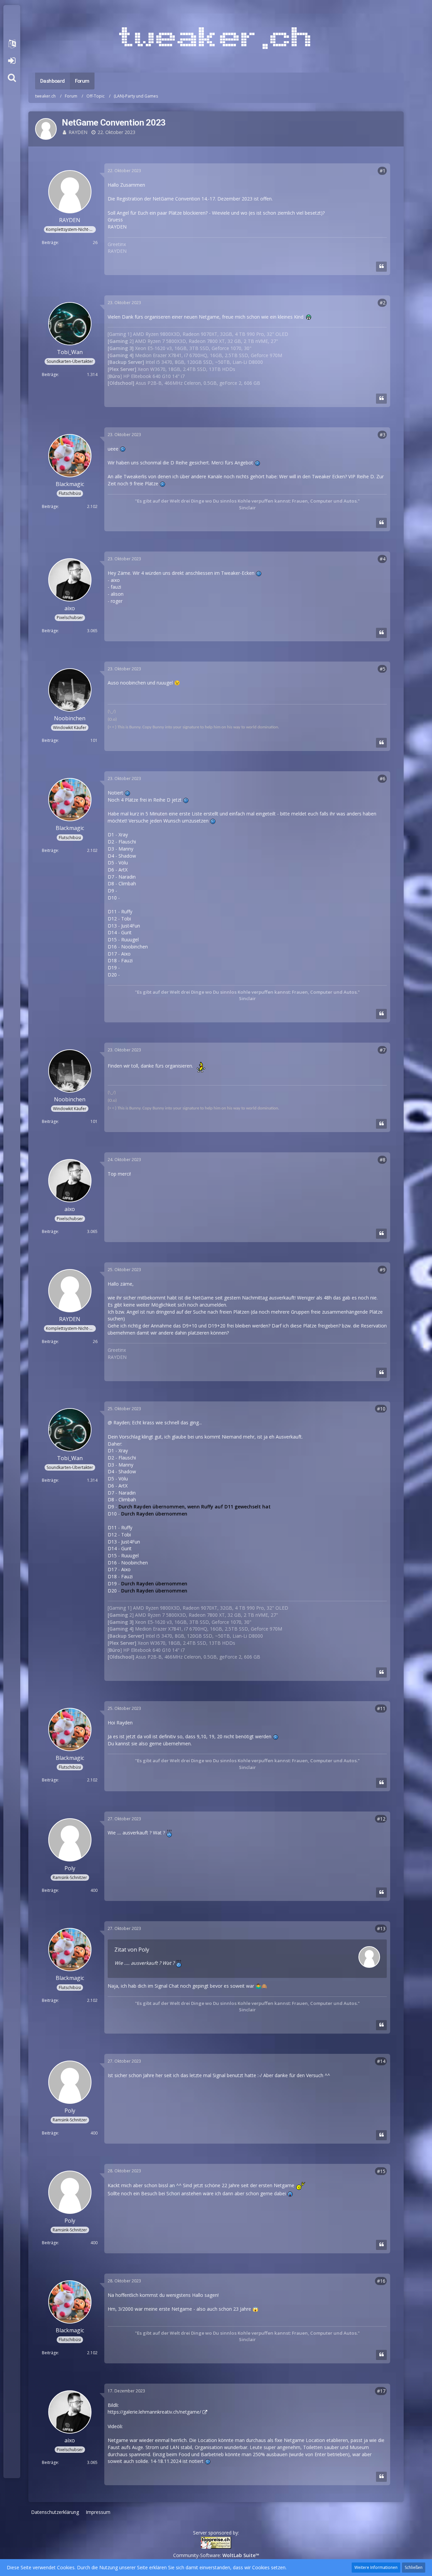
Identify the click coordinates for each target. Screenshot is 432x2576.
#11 (381, 1708)
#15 (381, 2171)
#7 (383, 1050)
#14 (381, 2061)
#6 (383, 779)
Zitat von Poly (132, 1950)
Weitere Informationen (376, 2567)
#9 (383, 1270)
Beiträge (50, 243)
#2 (383, 303)
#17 (381, 2391)
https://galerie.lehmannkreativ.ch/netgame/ (154, 2412)
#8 (383, 1160)
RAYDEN (78, 132)
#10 (381, 1409)
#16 (381, 2281)
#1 (383, 171)
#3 (383, 435)
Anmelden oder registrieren (12, 61)
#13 (381, 1928)
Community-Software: (216, 2555)
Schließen (414, 2567)
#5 (383, 669)
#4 (383, 559)
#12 (381, 1819)
